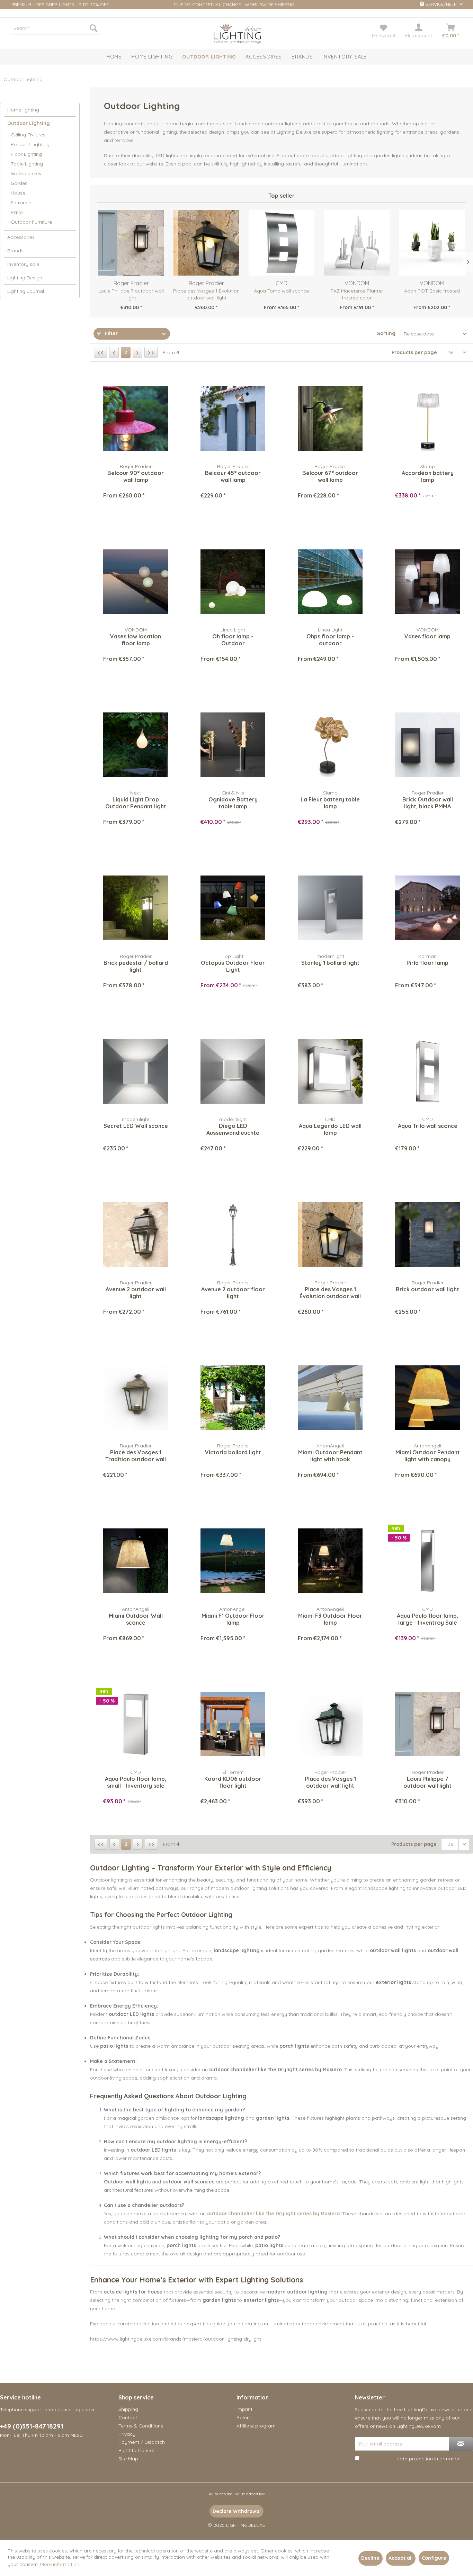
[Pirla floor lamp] (427, 908)
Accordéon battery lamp (428, 476)
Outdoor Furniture (31, 222)
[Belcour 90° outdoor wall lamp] (136, 418)
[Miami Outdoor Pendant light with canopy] (427, 1398)
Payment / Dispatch (142, 2442)
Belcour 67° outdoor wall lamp (330, 476)
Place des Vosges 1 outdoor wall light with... (330, 1782)
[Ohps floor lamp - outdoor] (330, 582)
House (18, 193)
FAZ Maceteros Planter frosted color (357, 294)
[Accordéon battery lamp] (427, 418)
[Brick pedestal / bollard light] (136, 908)
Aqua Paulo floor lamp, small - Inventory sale (136, 1782)
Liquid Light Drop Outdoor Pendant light (136, 803)
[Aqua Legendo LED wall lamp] (330, 1071)
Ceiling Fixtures (28, 135)
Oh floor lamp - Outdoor (233, 640)
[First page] (100, 352)
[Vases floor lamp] (427, 582)
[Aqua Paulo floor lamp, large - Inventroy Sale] (427, 1561)
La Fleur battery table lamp (330, 803)
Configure (434, 2558)
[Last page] (151, 352)
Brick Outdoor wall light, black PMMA (428, 803)
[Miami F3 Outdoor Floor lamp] (330, 1561)
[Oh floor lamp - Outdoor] (233, 582)
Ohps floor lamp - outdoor (330, 640)
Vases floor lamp (427, 636)
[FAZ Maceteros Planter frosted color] (357, 243)
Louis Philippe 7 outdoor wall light (131, 294)
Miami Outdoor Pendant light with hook (330, 1456)
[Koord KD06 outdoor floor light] (233, 1724)
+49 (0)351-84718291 (32, 2426)
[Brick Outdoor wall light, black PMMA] (427, 745)
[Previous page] (114, 352)
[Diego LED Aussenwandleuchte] (233, 1071)
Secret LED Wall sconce (136, 1126)
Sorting (386, 333)
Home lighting (23, 110)
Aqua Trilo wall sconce (428, 1126)
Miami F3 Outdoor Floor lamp (330, 1619)
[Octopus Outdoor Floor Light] (233, 908)
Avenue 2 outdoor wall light (136, 1293)
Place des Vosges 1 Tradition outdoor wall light (136, 1456)
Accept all (401, 2558)
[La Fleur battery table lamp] (330, 745)
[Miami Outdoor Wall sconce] (136, 1561)
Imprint (244, 2409)
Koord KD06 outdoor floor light (233, 1782)
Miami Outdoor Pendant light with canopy (428, 1456)
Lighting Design (25, 278)
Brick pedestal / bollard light (136, 966)
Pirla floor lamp (427, 963)
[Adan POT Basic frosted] (432, 243)
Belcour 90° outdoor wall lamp (136, 476)
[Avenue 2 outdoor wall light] (136, 1235)
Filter (111, 333)
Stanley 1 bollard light (330, 963)
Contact (128, 2417)
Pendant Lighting (30, 144)
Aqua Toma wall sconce (281, 291)
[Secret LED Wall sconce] (136, 1071)
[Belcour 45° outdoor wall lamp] (233, 418)
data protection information (429, 2459)
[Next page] (137, 352)
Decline (370, 2558)
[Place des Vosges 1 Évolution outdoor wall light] (206, 243)
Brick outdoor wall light (427, 1289)
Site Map (128, 2459)
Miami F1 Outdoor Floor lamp (233, 1619)
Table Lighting (27, 164)
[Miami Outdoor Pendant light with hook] (330, 1398)
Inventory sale (23, 264)
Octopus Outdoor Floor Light (233, 966)
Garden (19, 183)
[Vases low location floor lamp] (136, 582)
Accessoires (21, 237)
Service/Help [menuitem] (441, 4)
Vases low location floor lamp (136, 640)
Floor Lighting (26, 154)
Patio (17, 212)
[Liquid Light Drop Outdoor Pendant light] (136, 745)
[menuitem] (56, 28)
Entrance (21, 203)
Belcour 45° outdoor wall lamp (233, 476)
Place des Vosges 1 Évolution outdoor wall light (206, 294)
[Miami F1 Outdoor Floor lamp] (233, 1561)
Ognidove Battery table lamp (233, 803)
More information (60, 2564)
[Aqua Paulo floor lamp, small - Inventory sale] (136, 1724)
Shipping (128, 2409)
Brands (15, 251)
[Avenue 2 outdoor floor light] (233, 1235)
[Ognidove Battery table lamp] (233, 745)
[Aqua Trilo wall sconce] (427, 1071)
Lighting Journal (26, 291)
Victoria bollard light (233, 1452)
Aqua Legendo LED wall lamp (330, 1129)
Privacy (127, 2434)
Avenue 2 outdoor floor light (233, 1293)
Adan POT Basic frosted (432, 291)
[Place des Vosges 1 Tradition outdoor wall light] (136, 1398)
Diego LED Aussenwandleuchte (233, 1129)
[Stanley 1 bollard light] (330, 908)
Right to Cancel (136, 2450)
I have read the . (411, 2459)
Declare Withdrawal (237, 2511)
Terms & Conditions (141, 2426)
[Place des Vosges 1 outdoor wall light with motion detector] (330, 1724)
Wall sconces (26, 173)
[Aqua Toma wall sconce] (281, 243)
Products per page (414, 352)
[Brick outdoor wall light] (427, 1235)
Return (244, 2417)
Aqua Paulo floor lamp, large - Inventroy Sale (427, 1619)
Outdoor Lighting (29, 123)
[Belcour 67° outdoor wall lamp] (330, 418)
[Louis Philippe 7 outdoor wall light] (131, 243)
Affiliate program (256, 2426)
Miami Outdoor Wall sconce (136, 1619)
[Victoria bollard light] (233, 1398)
